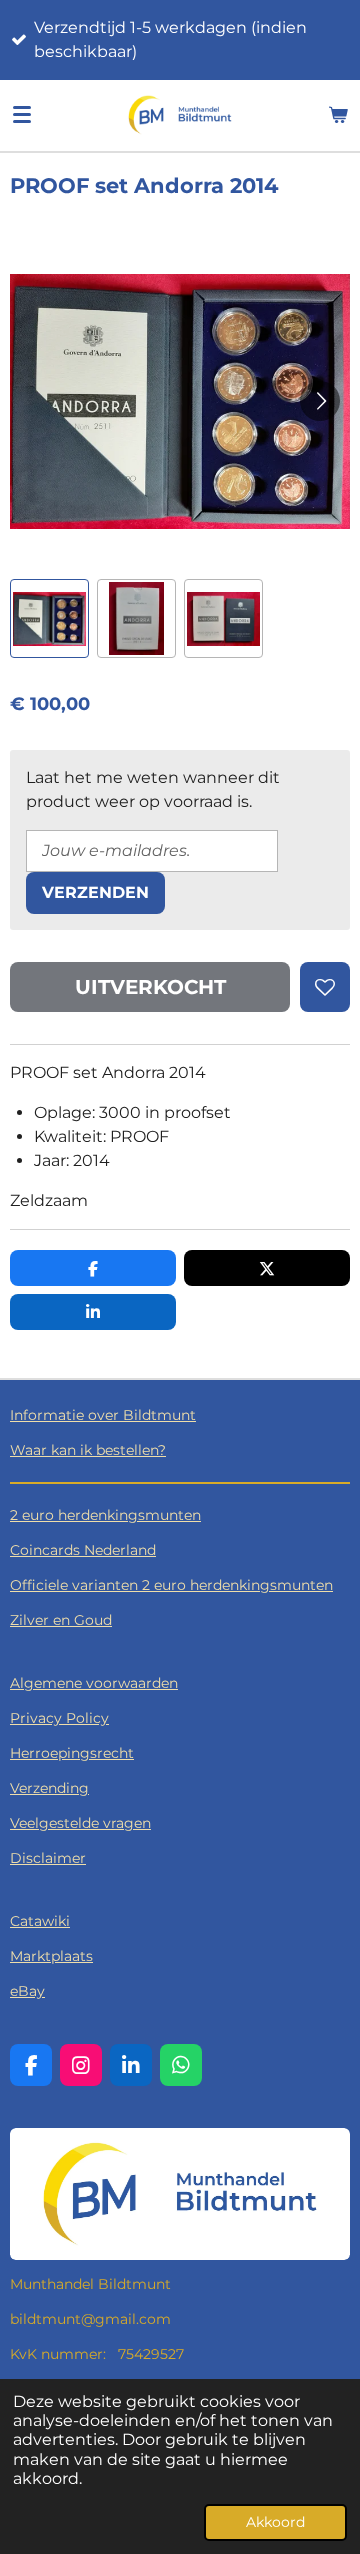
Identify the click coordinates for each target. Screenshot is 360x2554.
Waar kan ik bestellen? (88, 1450)
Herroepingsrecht (72, 1753)
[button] (49, 618)
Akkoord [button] (275, 2522)
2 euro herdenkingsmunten (105, 1515)
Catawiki (40, 1921)
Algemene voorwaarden (94, 1683)
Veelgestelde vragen (80, 1823)
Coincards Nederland (83, 1550)
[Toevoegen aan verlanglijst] (325, 987)
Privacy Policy (59, 1718)
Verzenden (95, 892)
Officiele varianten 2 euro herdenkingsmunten (171, 1585)
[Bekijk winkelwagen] (338, 115)
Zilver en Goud (61, 1620)
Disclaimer (48, 1858)
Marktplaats (51, 1956)
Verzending (49, 1788)
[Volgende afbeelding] (320, 401)
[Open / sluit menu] (22, 115)
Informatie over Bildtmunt (103, 1415)
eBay (27, 1991)
